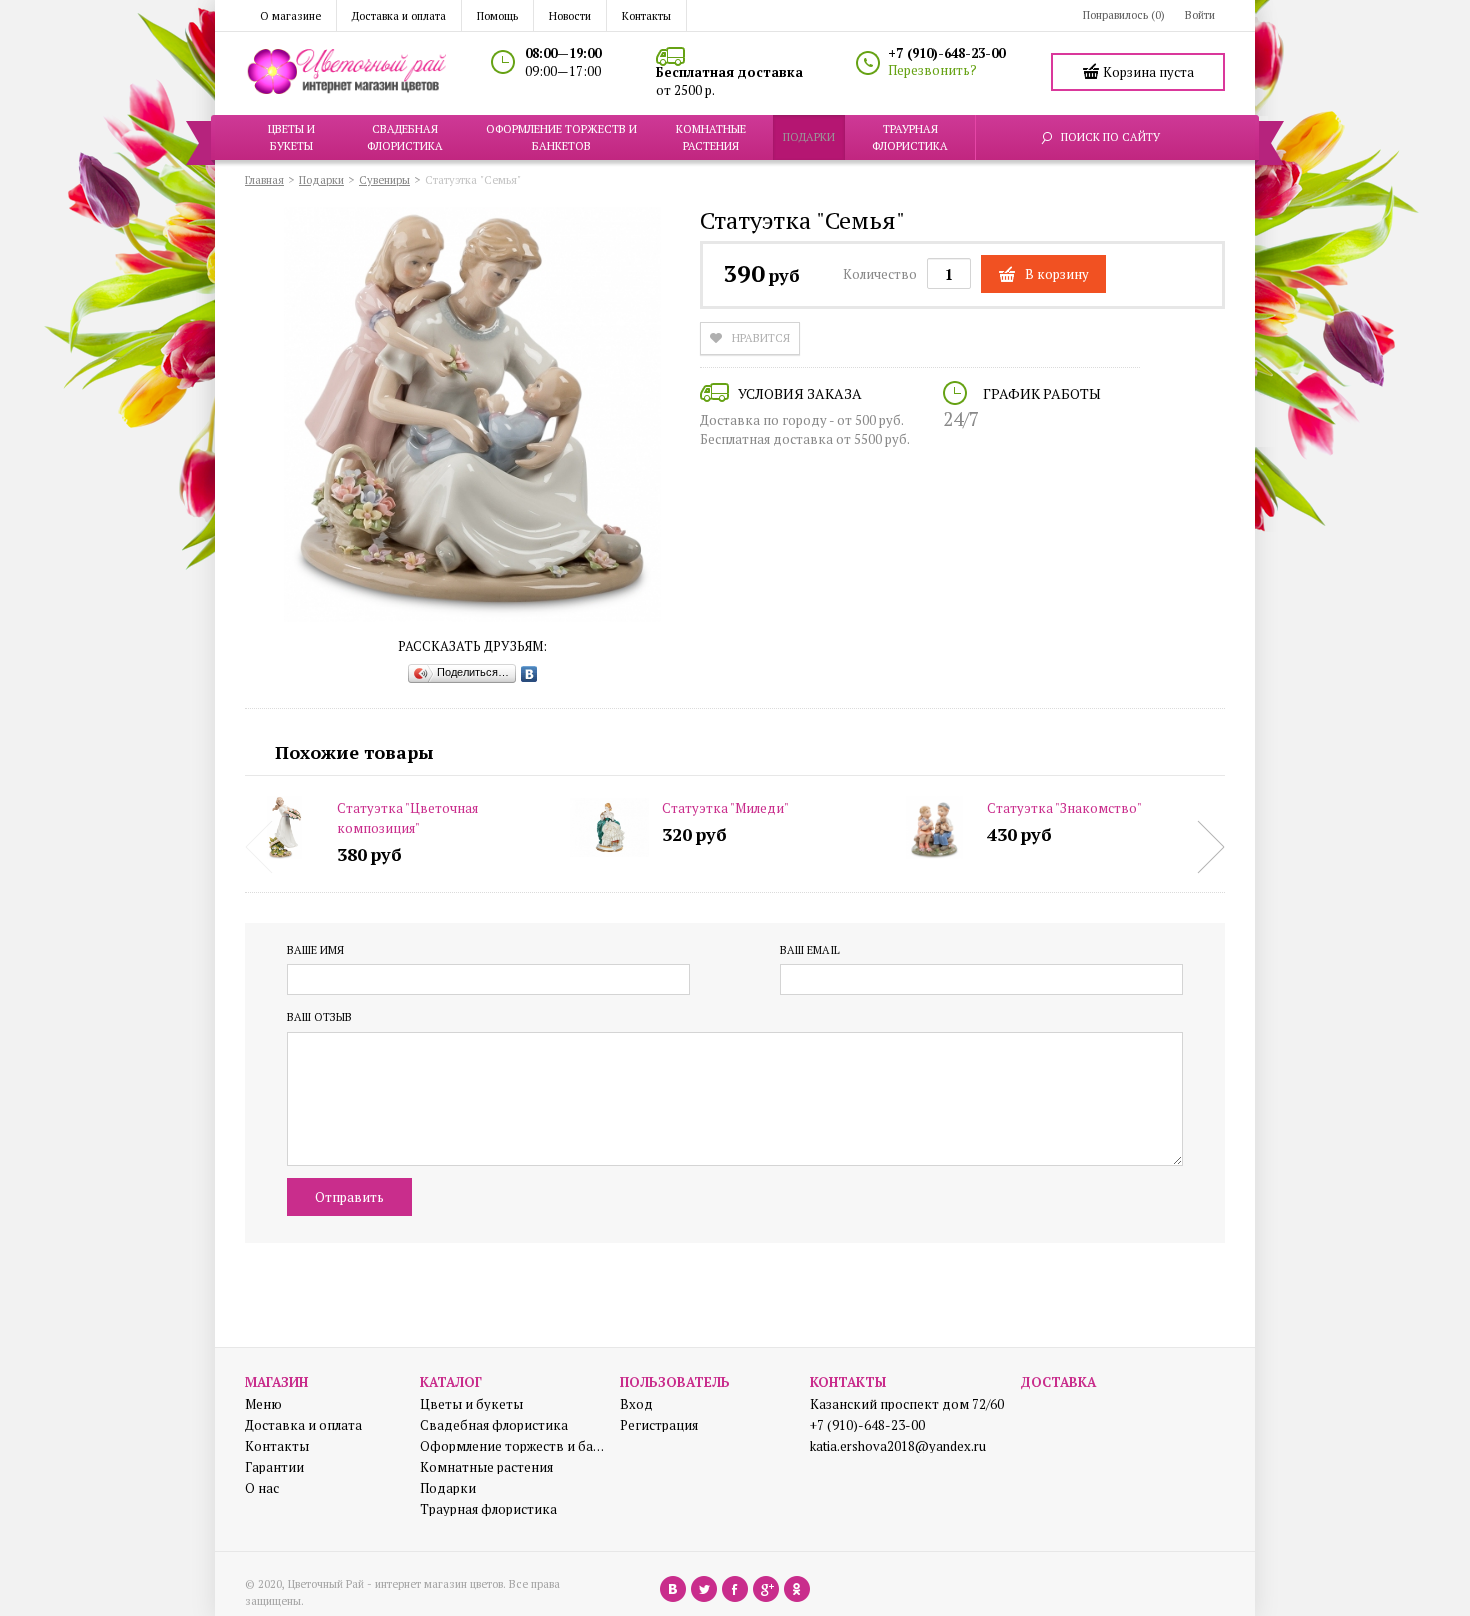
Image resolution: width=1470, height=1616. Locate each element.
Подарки (448, 1488)
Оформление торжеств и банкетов (512, 1446)
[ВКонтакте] (529, 674)
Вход (636, 1404)
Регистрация (659, 1425)
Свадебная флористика (494, 1425)
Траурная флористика (488, 1509)
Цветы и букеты (471, 1404)
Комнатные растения (486, 1467)
